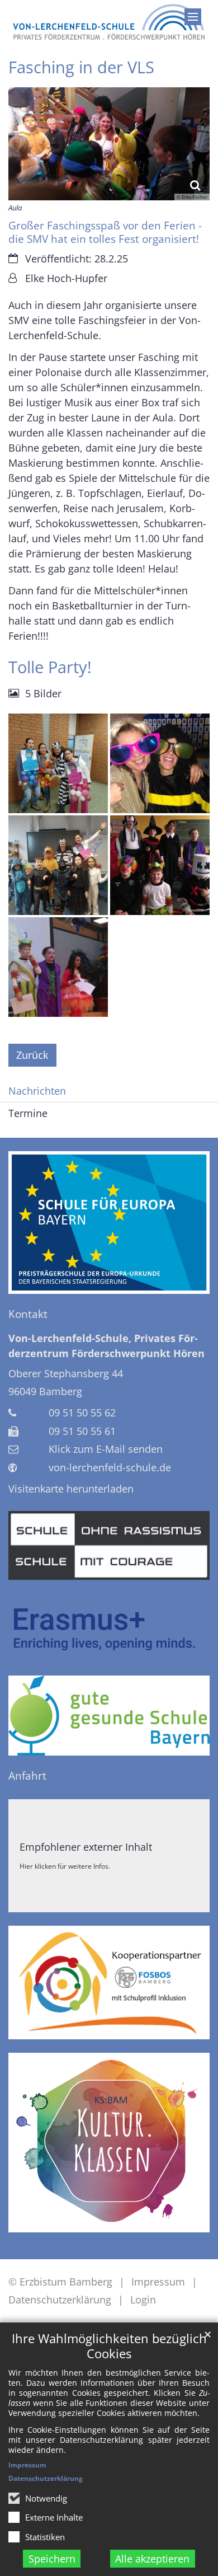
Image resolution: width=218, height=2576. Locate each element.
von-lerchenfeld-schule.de (110, 1467)
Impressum (27, 2465)
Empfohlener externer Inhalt (86, 1847)
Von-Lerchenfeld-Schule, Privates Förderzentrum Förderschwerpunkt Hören (106, 1346)
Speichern (52, 2559)
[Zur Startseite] (109, 22)
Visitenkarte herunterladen (71, 1489)
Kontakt (28, 1314)
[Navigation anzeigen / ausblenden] (193, 17)
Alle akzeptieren (152, 2559)
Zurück (32, 1055)
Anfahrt (27, 1776)
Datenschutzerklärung (46, 2478)
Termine (28, 1113)
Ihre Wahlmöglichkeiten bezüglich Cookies (109, 2346)
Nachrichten (37, 1091)
